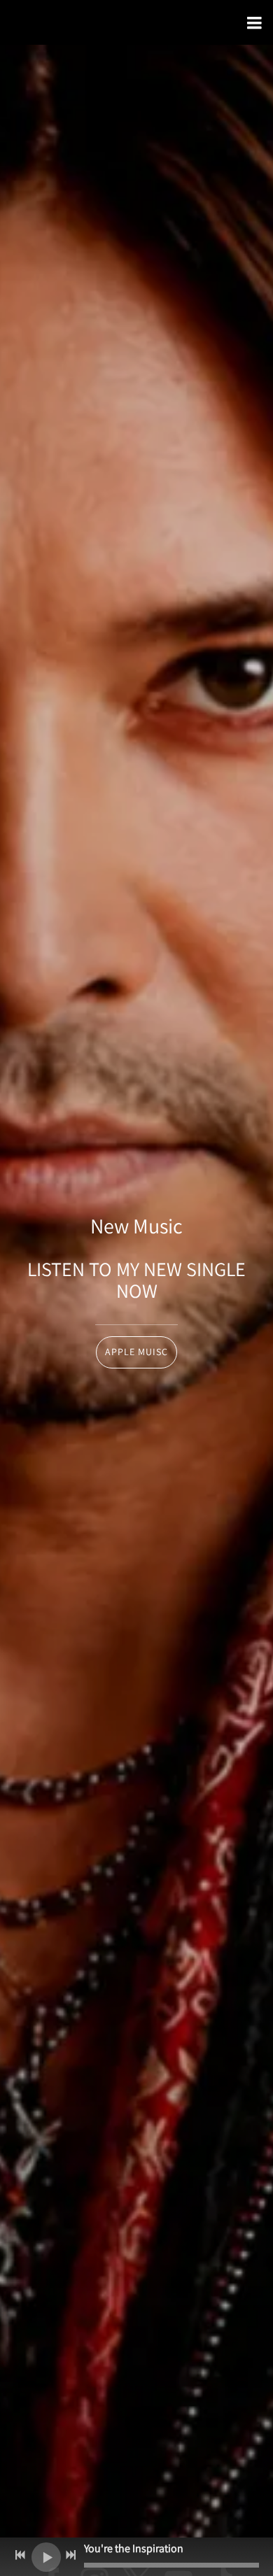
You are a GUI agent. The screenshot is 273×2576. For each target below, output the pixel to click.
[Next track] (71, 2555)
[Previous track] (20, 2555)
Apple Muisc (136, 1352)
